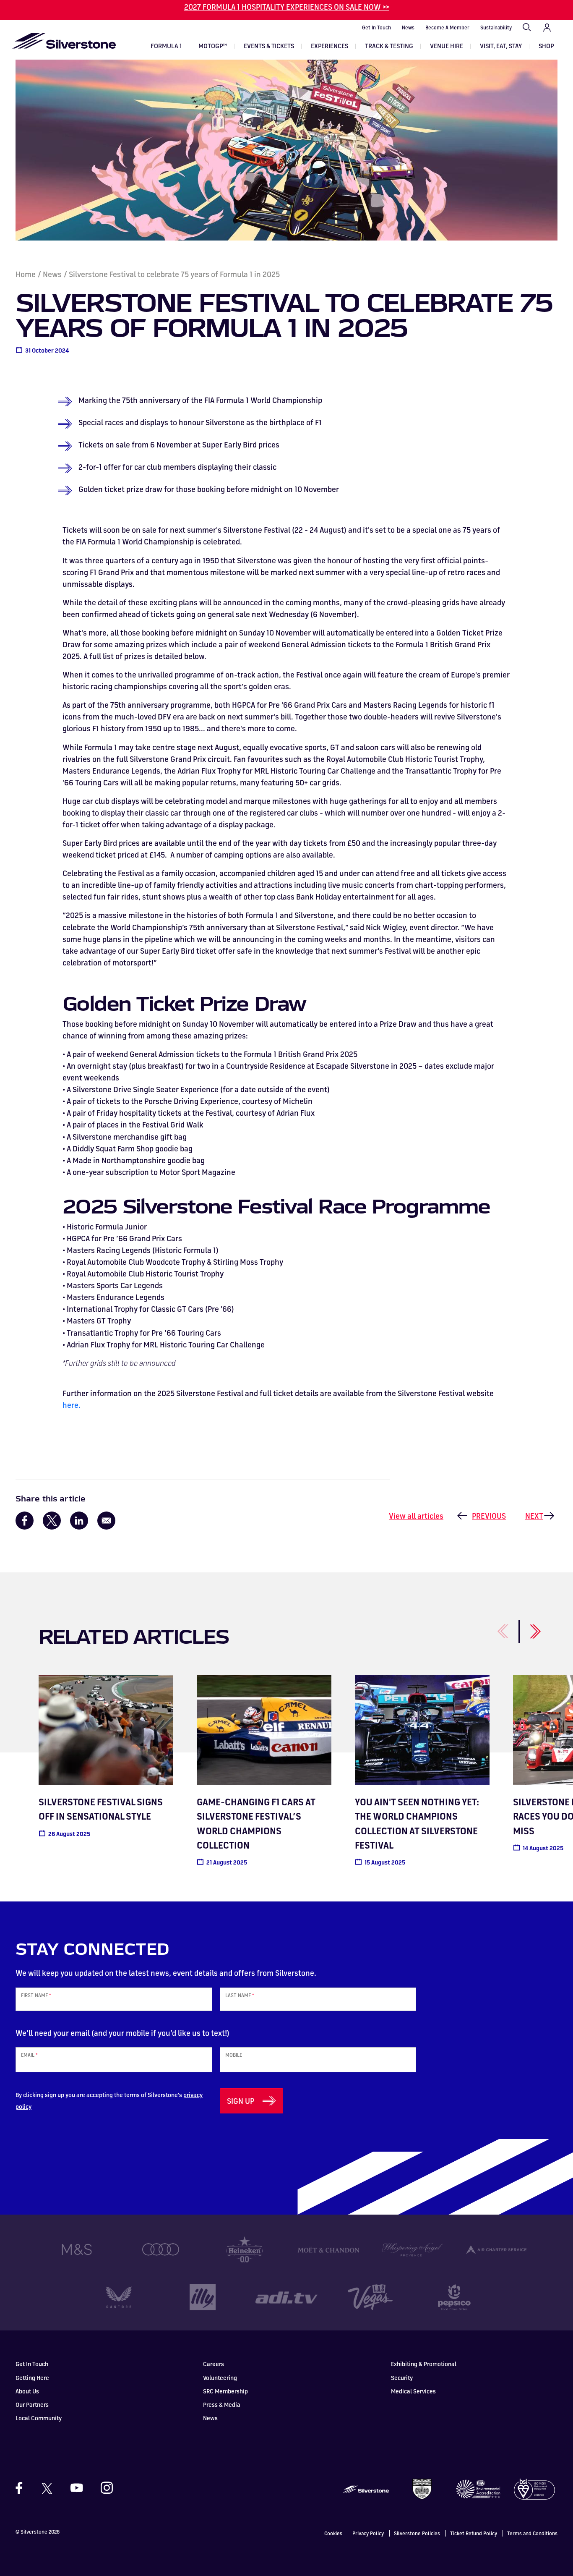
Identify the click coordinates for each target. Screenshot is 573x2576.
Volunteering (220, 2378)
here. (73, 1405)
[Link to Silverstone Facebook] (23, 2488)
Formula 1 (166, 46)
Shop (546, 46)
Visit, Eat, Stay (501, 46)
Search (527, 28)
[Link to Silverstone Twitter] (47, 2488)
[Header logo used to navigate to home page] (64, 41)
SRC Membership (225, 2391)
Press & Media (222, 2405)
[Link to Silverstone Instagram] (103, 2488)
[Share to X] (52, 1521)
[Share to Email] (106, 1521)
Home (26, 274)
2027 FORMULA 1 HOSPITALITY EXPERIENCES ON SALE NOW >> (287, 7)
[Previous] (494, 1627)
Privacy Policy (368, 2533)
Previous (489, 1516)
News (408, 27)
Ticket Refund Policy (474, 2533)
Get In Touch (376, 27)
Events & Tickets (269, 46)
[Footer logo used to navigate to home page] (366, 2488)
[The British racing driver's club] (422, 2488)
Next (534, 1516)
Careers (214, 2364)
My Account (547, 28)
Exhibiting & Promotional (424, 2364)
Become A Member (447, 27)
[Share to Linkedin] (79, 1521)
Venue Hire (447, 46)
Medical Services (413, 2391)
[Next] (525, 1627)
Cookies (333, 2533)
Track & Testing (389, 46)
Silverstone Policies (417, 2533)
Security (402, 2378)
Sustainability (496, 27)
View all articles (416, 1516)
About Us (27, 2391)
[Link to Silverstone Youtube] (77, 2488)
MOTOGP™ (213, 46)
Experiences (329, 46)
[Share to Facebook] (25, 1521)
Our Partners (32, 2405)
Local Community (39, 2418)
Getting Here (32, 2378)
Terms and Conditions (532, 2533)
